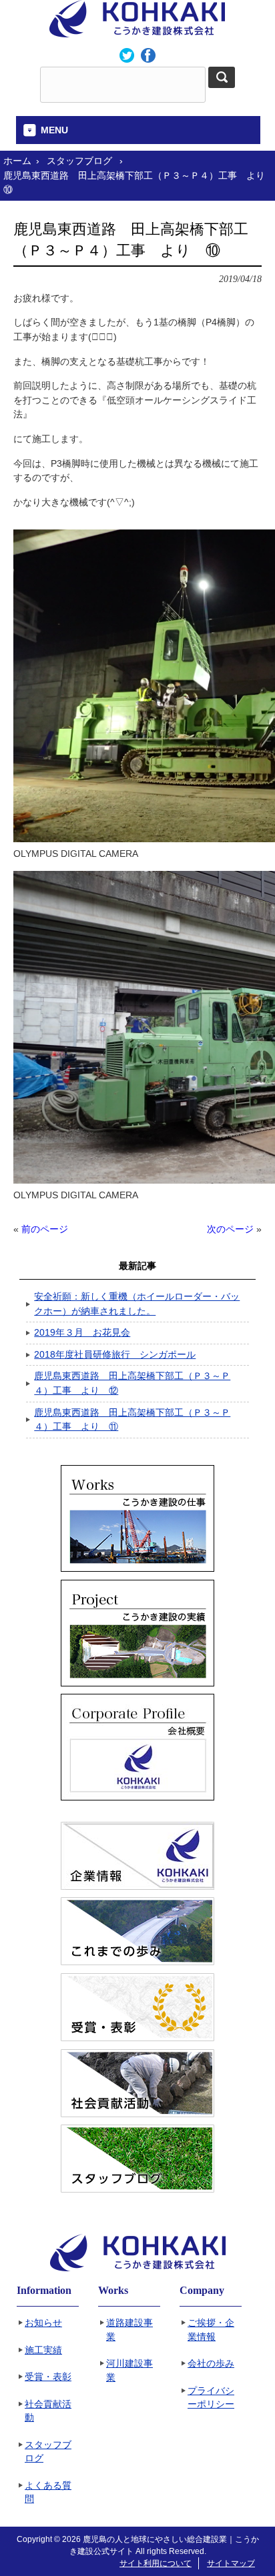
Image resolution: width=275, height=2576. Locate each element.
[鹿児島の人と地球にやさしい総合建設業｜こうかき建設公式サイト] (137, 33)
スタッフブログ (48, 2452)
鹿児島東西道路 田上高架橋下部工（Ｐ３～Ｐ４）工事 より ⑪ (132, 1420)
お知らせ (43, 2323)
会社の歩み (211, 2364)
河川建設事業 (129, 2371)
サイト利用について (156, 2563)
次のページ (230, 1229)
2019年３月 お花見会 (82, 1332)
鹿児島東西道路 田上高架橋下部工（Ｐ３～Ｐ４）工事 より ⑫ (132, 1383)
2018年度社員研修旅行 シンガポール (115, 1354)
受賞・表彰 (48, 2377)
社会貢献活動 (48, 2411)
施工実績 (43, 2350)
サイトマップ (231, 2563)
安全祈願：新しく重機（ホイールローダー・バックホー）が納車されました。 (137, 1304)
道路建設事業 (129, 2330)
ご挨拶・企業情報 (211, 2330)
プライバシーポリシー (211, 2398)
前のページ (45, 1229)
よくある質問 (48, 2493)
